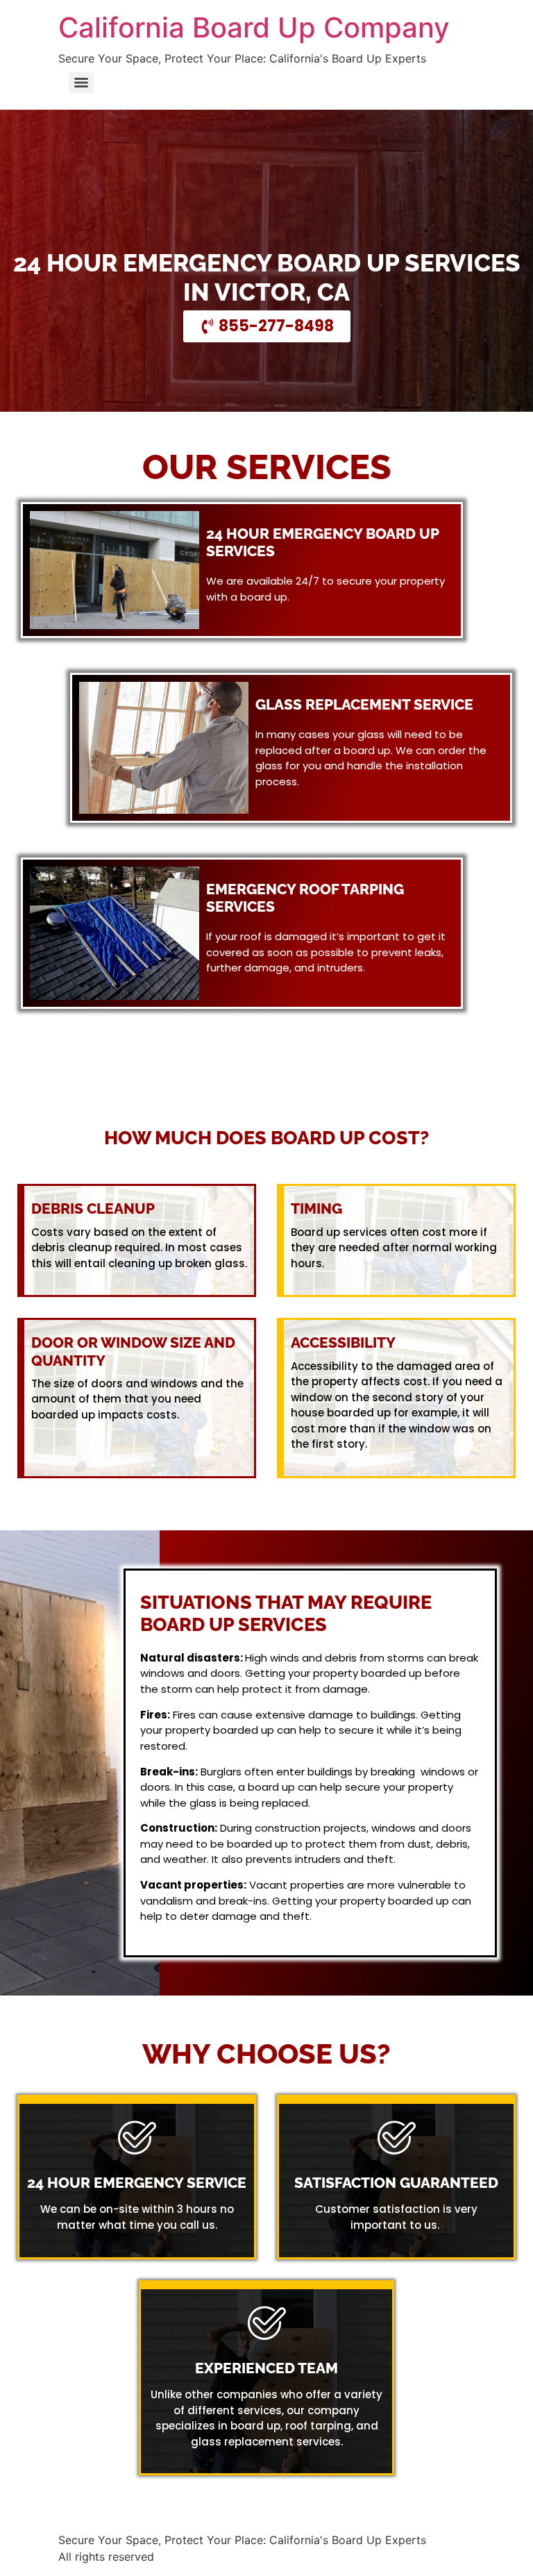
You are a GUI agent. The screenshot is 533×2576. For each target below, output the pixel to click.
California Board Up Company (254, 27)
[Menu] (81, 83)
